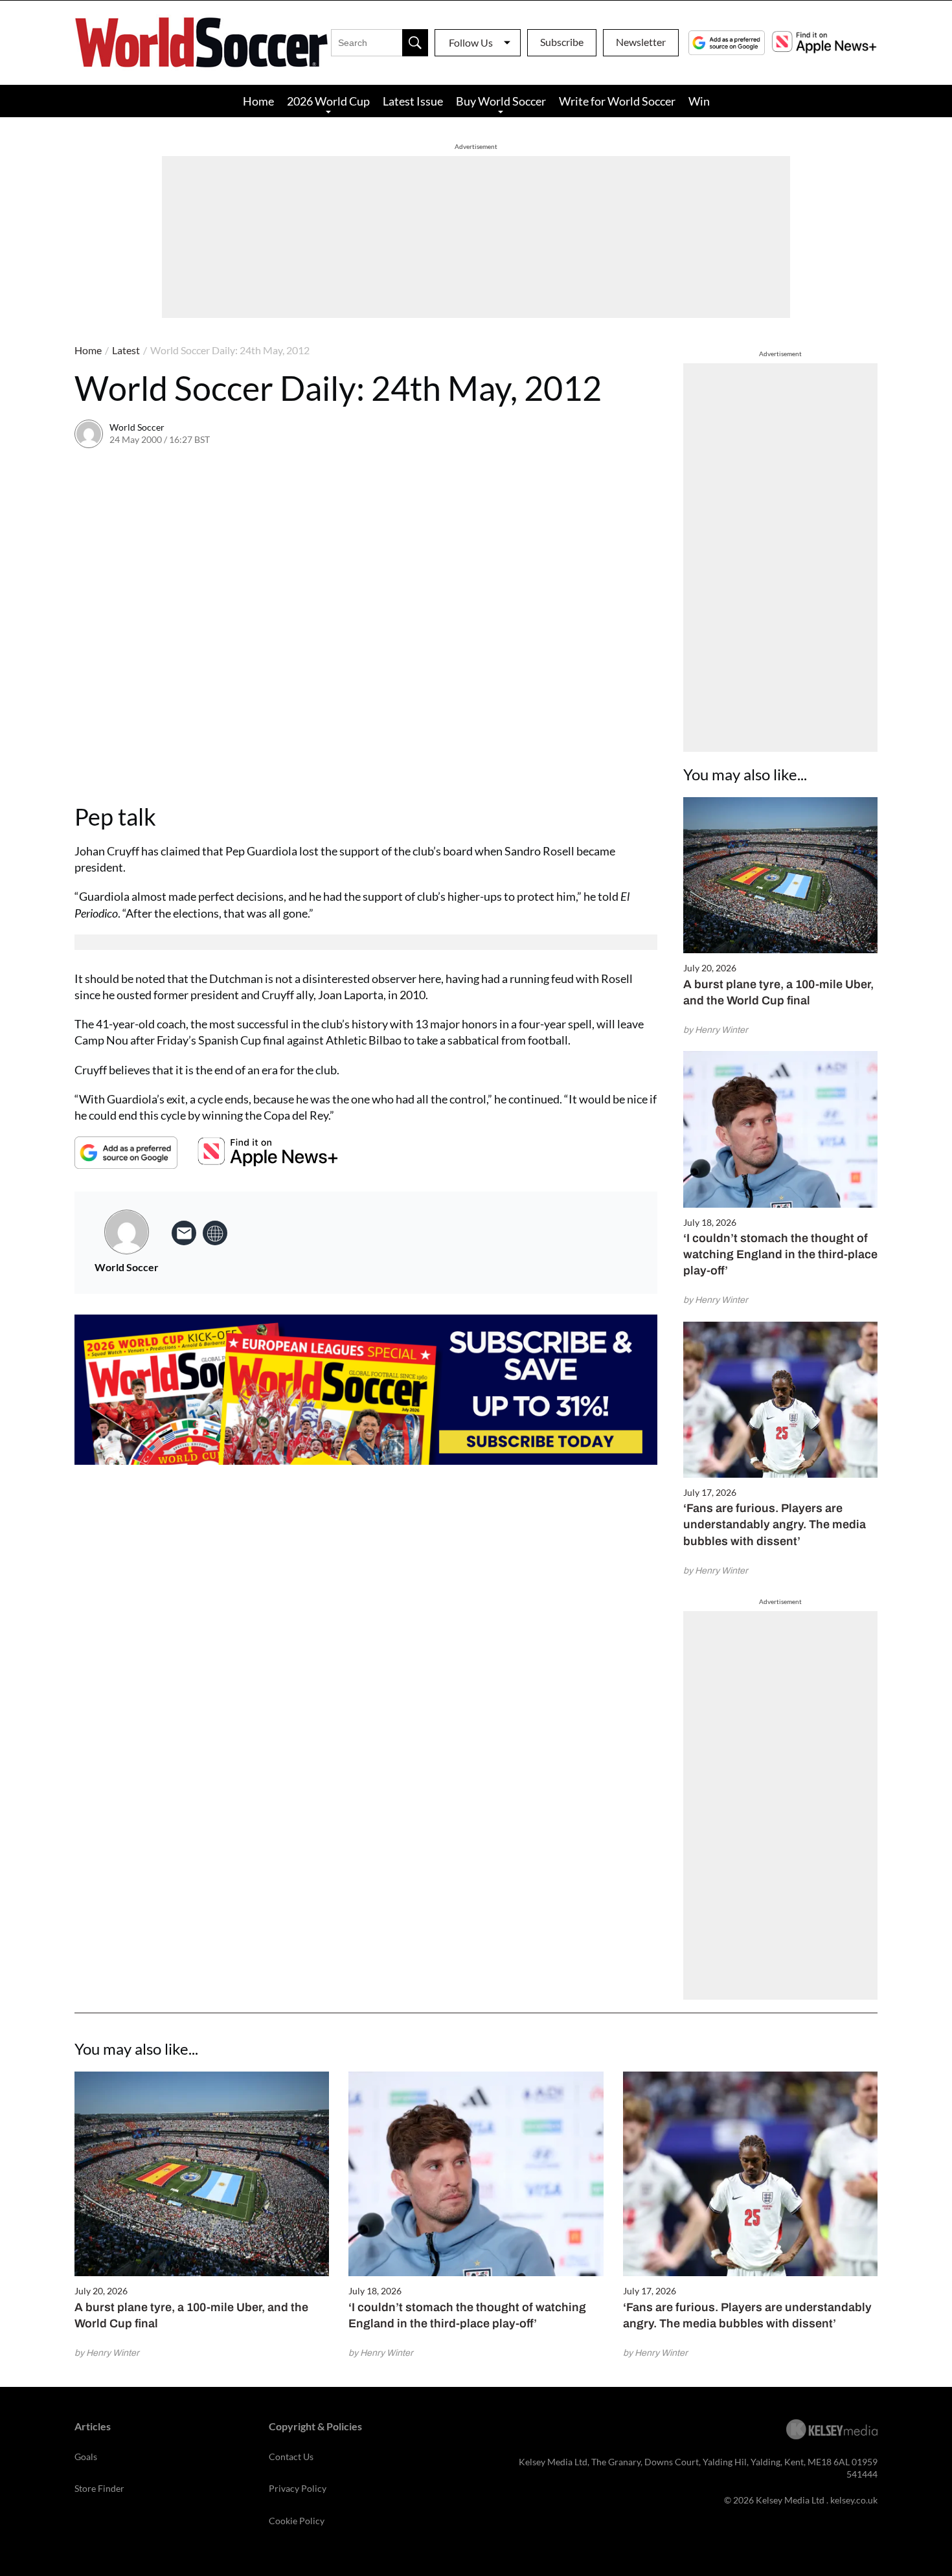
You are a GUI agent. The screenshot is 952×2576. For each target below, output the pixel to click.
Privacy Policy (298, 2488)
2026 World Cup (328, 101)
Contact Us (291, 2457)
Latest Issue (413, 101)
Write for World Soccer (617, 101)
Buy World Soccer (501, 101)
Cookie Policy (297, 2521)
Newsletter (641, 42)
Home (258, 101)
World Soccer (137, 427)
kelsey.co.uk (854, 2500)
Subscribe (562, 42)
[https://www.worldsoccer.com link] (215, 1233)
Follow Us (471, 42)
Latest (126, 350)
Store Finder (99, 2488)
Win (699, 101)
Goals (86, 2457)
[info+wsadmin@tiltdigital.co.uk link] (184, 1233)
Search (415, 43)
